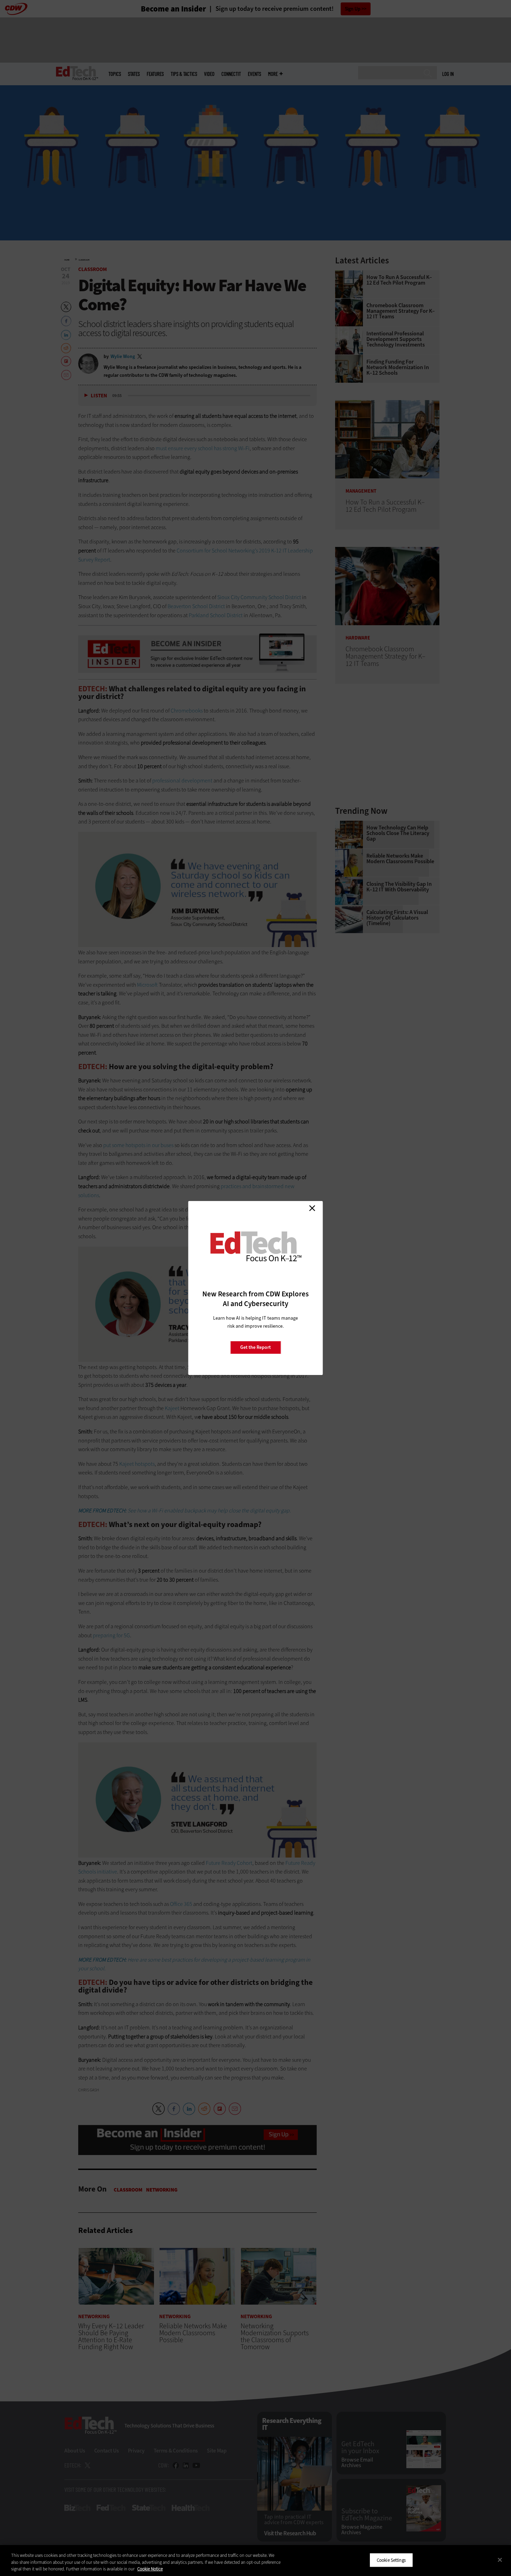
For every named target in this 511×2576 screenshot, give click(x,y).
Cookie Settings (391, 2560)
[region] (255, 2561)
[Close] (500, 2560)
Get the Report (255, 1347)
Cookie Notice (150, 2569)
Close (312, 1208)
